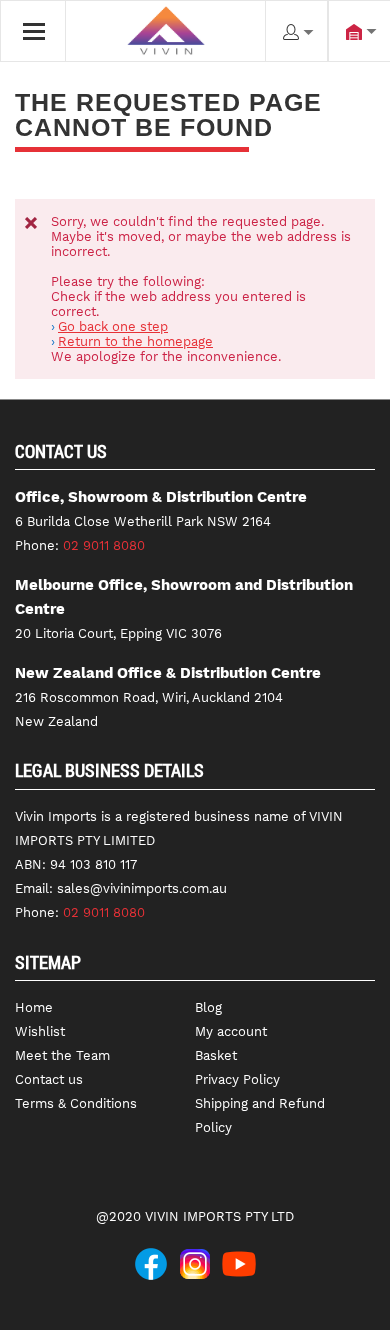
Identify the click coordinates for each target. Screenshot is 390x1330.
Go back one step (113, 326)
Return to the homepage (135, 341)
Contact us (49, 1079)
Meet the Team (62, 1055)
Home (34, 1007)
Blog (208, 1007)
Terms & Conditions (76, 1103)
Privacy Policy (237, 1079)
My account (231, 1031)
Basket (216, 1055)
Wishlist (40, 1031)
